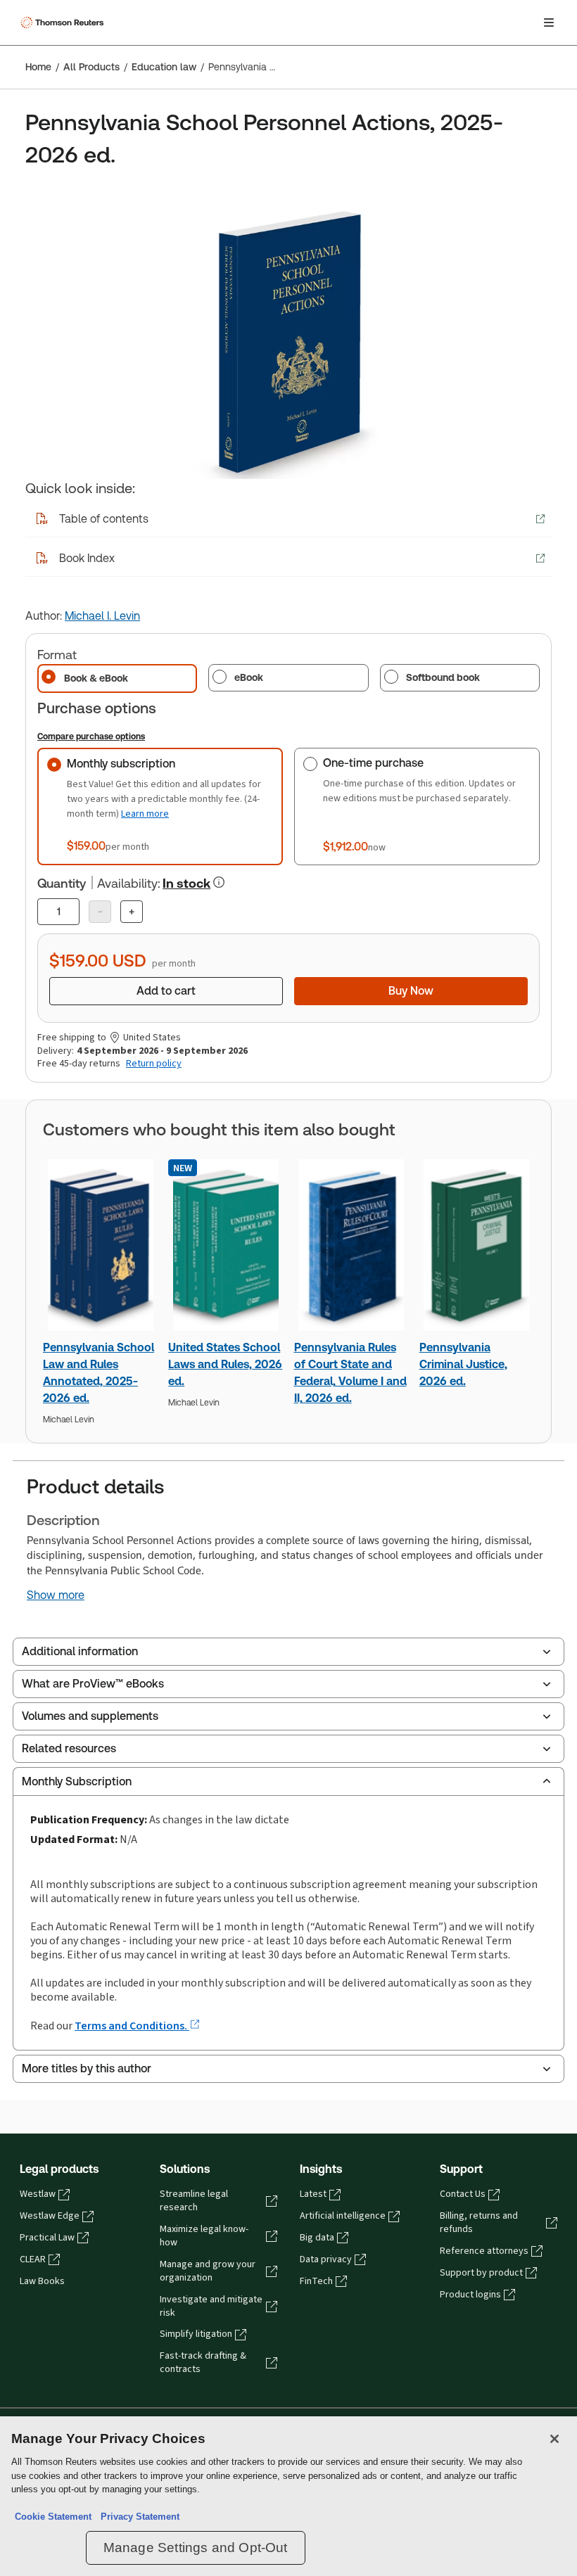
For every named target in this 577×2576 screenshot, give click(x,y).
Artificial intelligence (343, 2216)
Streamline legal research (194, 2201)
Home (38, 67)
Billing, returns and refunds (479, 2223)
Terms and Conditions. (132, 2026)
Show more (56, 1595)
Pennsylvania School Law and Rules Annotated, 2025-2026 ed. (99, 1373)
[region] (288, 2496)
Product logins (470, 2295)
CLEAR (33, 2259)
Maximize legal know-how (204, 2236)
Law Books (42, 2281)
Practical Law (47, 2238)
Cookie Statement (53, 2517)
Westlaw (38, 2194)
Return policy (154, 1064)
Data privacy (326, 2259)
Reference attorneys (484, 2251)
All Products (91, 67)
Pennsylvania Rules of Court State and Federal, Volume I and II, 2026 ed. (350, 1373)
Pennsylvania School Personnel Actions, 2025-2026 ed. (244, 67)
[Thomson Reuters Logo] (64, 23)
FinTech (316, 2281)
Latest (313, 2194)
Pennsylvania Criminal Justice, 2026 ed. (463, 1364)
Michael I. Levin (102, 616)
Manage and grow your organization (208, 2271)
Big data (317, 2238)
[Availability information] (219, 882)
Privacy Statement (137, 2517)
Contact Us (463, 2194)
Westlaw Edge (50, 2216)
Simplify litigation (196, 2334)
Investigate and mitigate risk (211, 2306)
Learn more (145, 814)
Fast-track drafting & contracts (203, 2363)
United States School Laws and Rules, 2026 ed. (225, 1364)
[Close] (554, 2439)
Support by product (481, 2273)
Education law (164, 67)
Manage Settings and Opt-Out (196, 2548)
